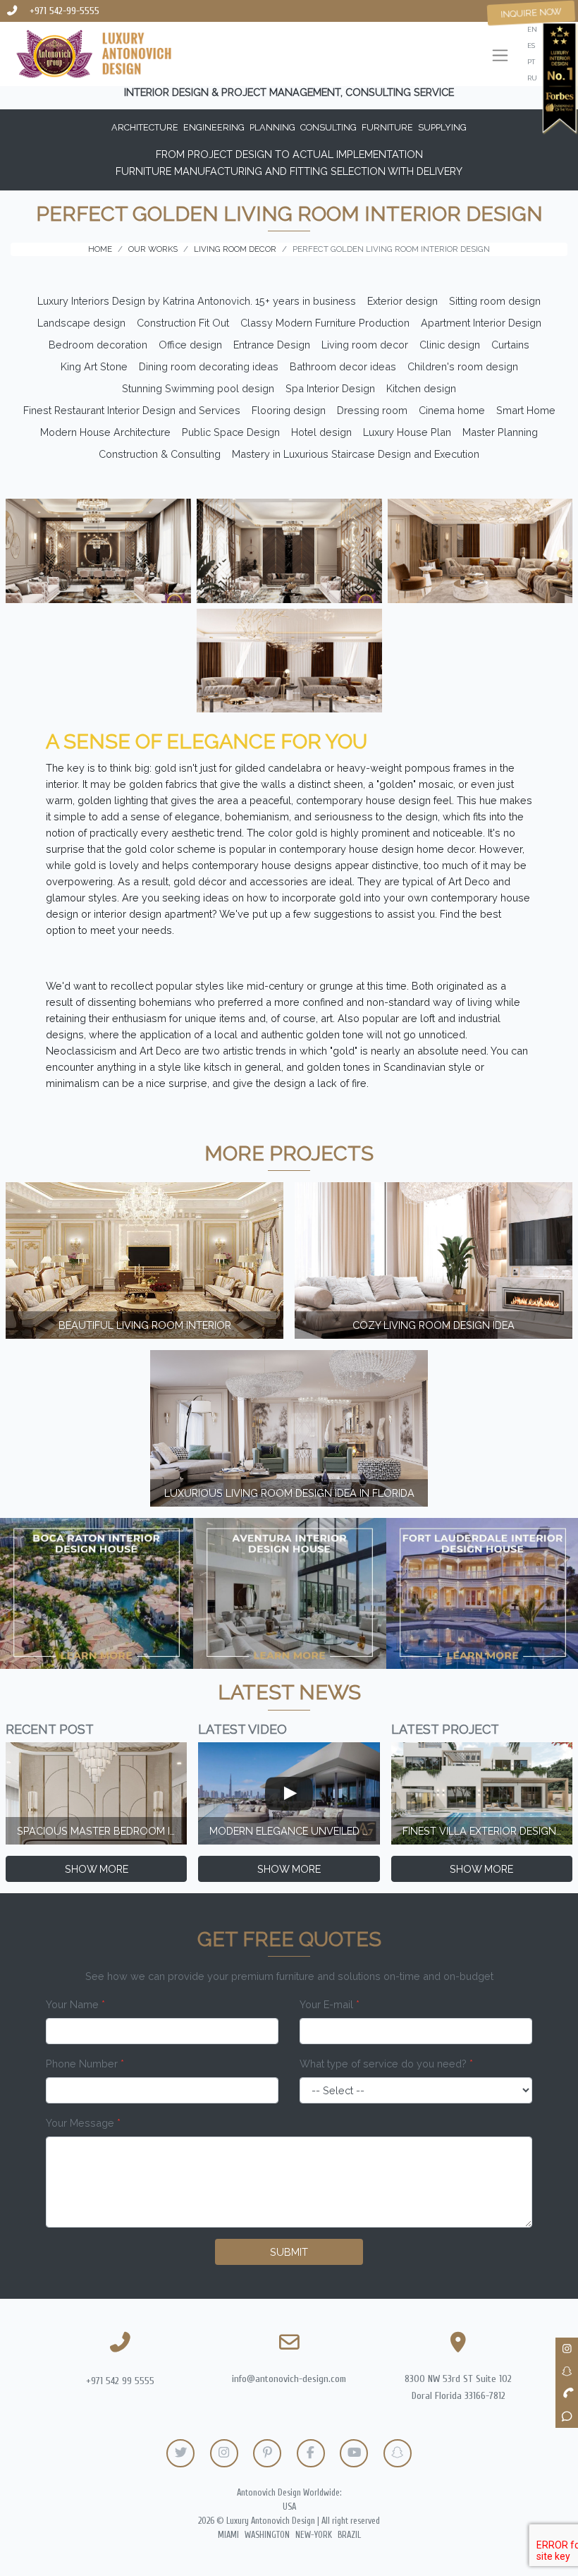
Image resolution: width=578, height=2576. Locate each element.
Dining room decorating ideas (209, 366)
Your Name (75, 2004)
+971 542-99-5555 (64, 11)
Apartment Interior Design (481, 323)
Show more (97, 1869)
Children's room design (463, 366)
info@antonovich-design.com (289, 2379)
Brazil (349, 2535)
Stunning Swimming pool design (198, 388)
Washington (267, 2535)
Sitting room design (495, 301)
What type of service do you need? (386, 2064)
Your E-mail (330, 2004)
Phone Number (85, 2064)
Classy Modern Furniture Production (325, 323)
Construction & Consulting (160, 454)
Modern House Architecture (105, 432)
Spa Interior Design (330, 388)
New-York (314, 2535)
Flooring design (289, 410)
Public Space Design (231, 432)
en (532, 29)
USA (289, 2507)
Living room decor (365, 345)
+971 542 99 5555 (120, 2381)
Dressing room (372, 410)
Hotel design (321, 432)
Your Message (83, 2123)
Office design (190, 345)
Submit (289, 2252)
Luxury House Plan (407, 432)
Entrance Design (272, 345)
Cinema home (452, 410)
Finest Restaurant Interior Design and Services (132, 410)
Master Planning (500, 432)
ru (532, 78)
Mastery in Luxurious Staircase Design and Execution (356, 454)
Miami (228, 2535)
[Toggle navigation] (500, 57)
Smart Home (526, 410)
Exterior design (402, 301)
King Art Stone (94, 366)
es (531, 45)
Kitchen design (421, 388)
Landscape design (81, 323)
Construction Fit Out (183, 323)
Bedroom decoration (98, 345)
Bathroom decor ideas (343, 366)
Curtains (510, 345)
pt (531, 62)
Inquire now (531, 13)
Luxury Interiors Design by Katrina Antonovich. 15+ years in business (197, 301)
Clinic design (450, 345)
